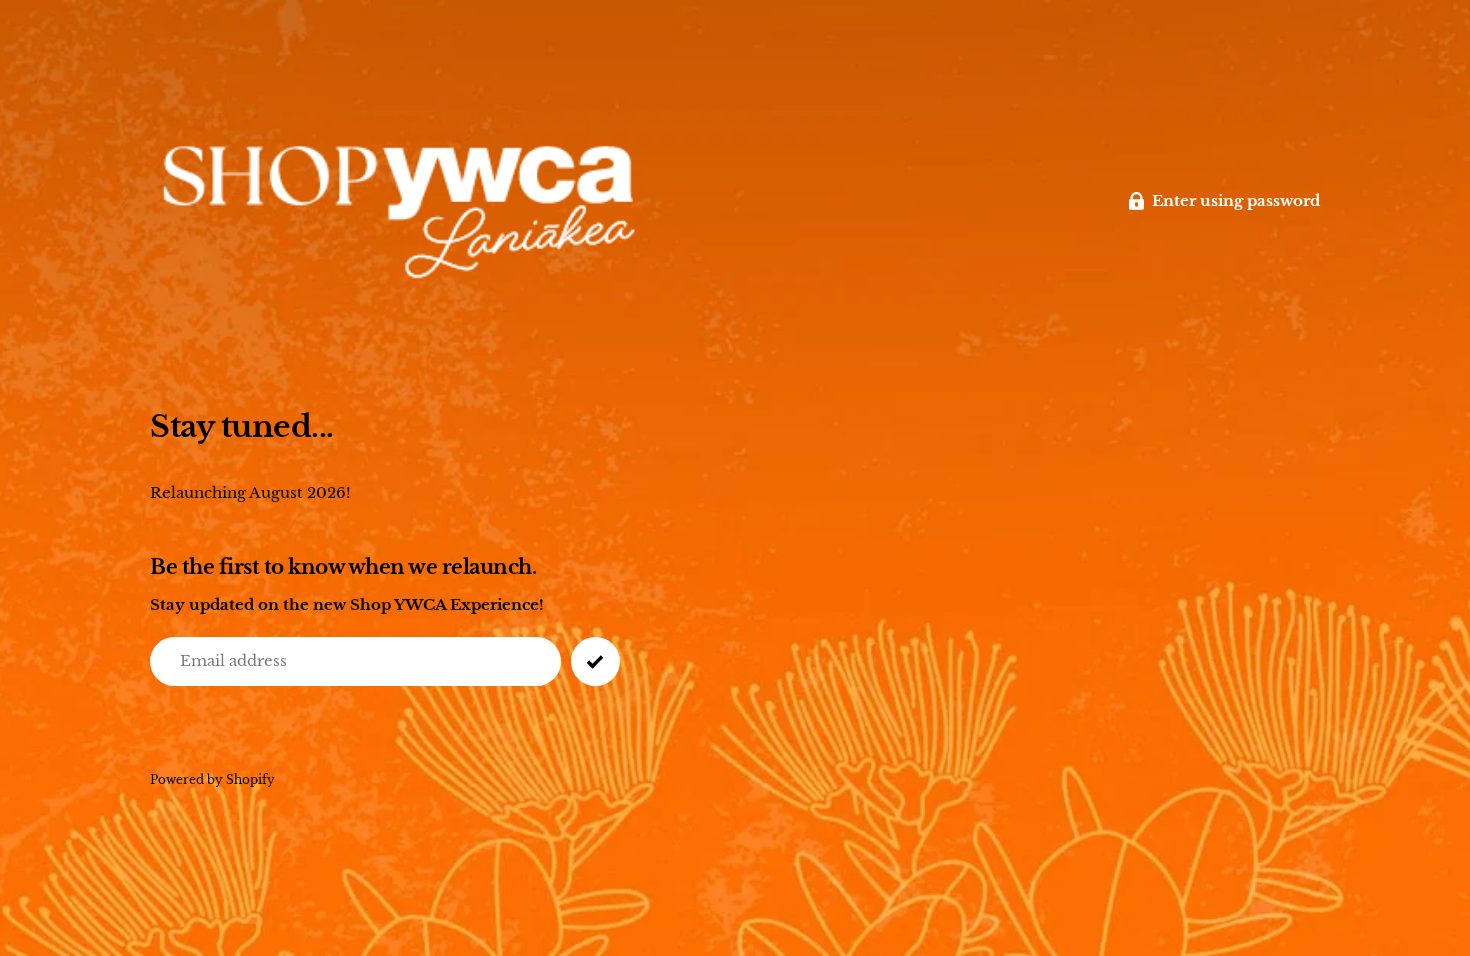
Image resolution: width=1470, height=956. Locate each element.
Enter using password (1236, 200)
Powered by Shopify (212, 779)
